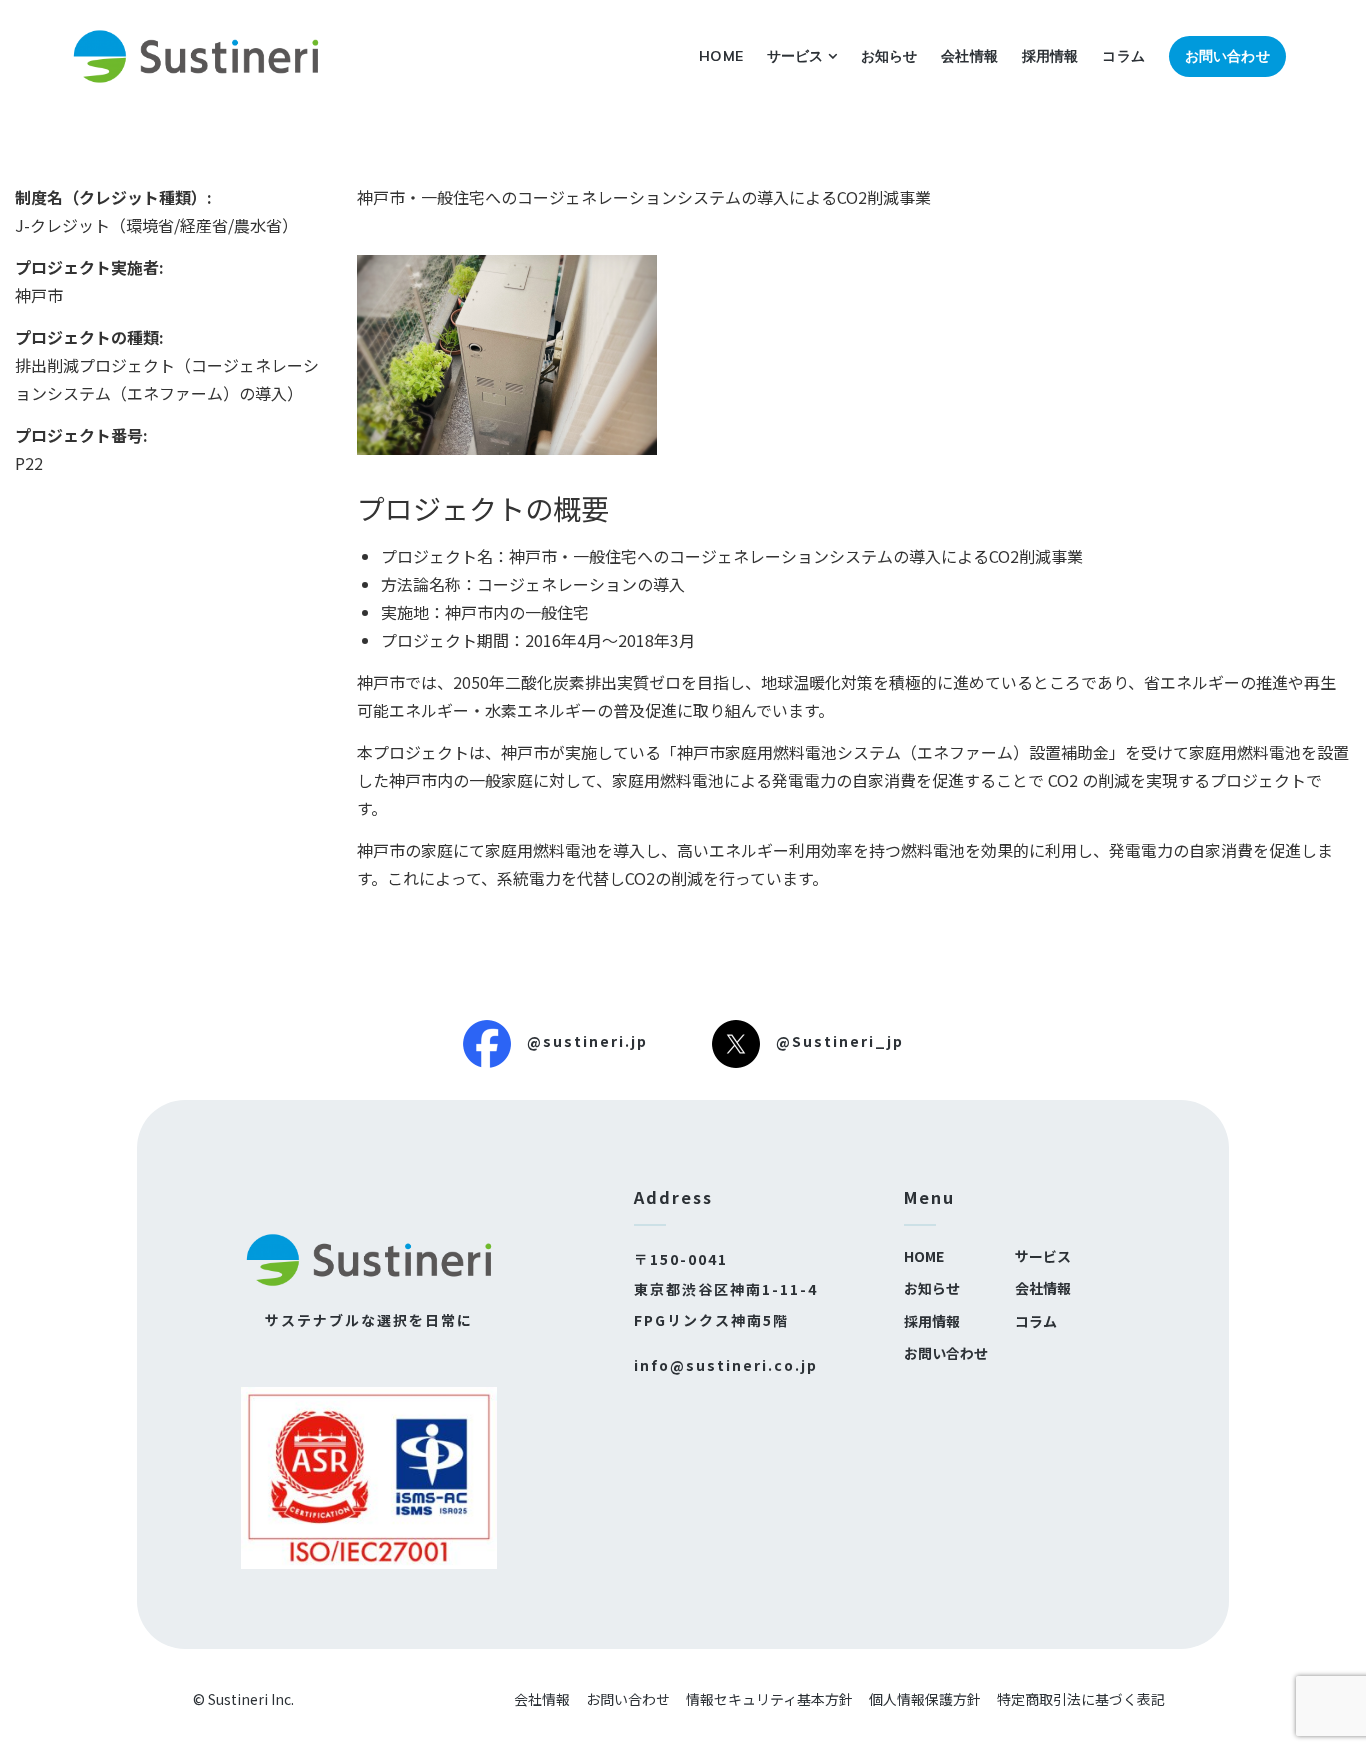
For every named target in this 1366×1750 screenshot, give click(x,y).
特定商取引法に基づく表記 (1081, 1699)
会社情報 (969, 56)
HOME (721, 56)
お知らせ (889, 56)
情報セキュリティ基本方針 (769, 1699)
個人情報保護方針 (925, 1699)
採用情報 (1050, 56)
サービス (795, 56)
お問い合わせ (1227, 56)
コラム (1123, 56)
